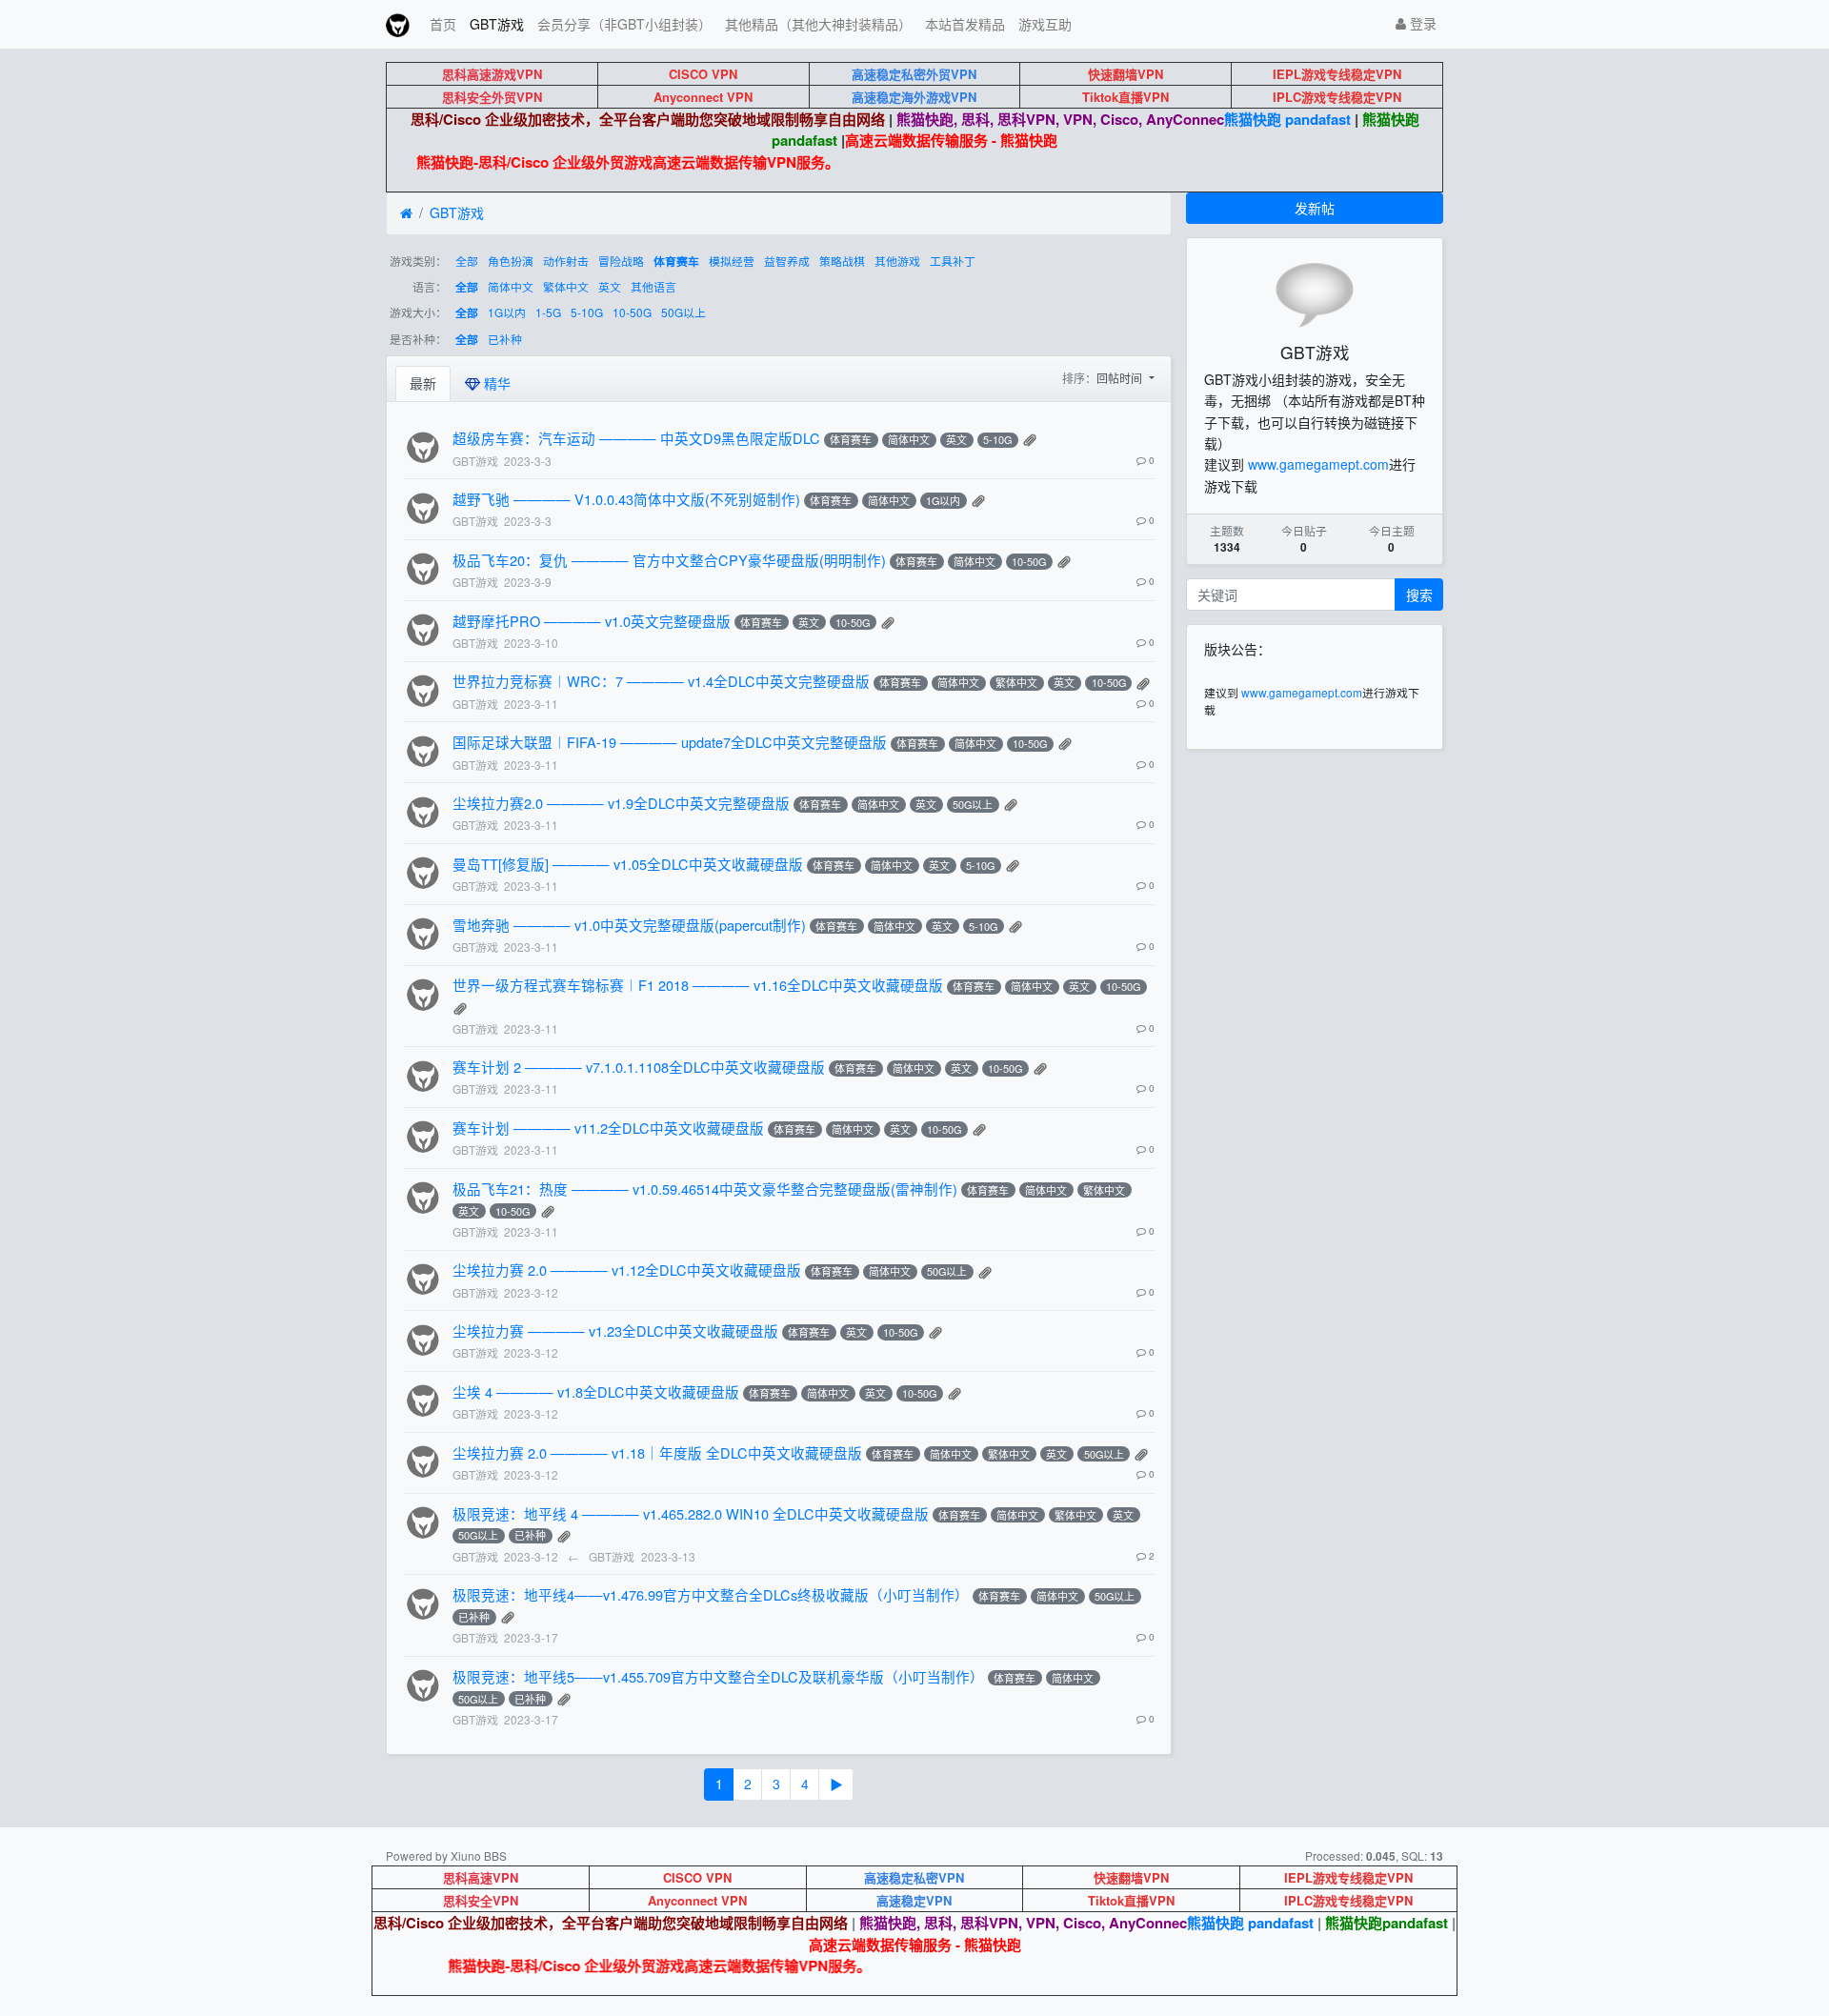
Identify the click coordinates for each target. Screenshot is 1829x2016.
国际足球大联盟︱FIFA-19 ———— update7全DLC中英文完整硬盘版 (670, 742)
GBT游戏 (497, 24)
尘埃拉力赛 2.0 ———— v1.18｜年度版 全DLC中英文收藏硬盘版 (657, 1452)
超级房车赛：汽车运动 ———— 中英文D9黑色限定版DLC (636, 438)
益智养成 (787, 261)
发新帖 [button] (1315, 208)
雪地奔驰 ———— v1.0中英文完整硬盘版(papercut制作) (629, 925)
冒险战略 (621, 261)
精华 (495, 383)
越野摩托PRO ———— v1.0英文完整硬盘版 (592, 621)
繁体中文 (566, 286)
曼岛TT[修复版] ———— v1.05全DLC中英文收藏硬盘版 (628, 864)
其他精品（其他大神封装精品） (818, 24)
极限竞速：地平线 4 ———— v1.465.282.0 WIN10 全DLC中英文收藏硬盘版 (691, 1513)
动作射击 (566, 261)
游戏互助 (1045, 24)
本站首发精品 (965, 24)
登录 (1421, 23)
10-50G (632, 312)
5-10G (587, 312)
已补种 (505, 339)
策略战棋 (842, 261)
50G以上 (683, 312)
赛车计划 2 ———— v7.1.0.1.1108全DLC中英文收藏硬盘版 (639, 1067)
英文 (610, 286)
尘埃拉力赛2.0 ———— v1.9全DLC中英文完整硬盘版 (621, 803)
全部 (467, 261)
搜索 (1419, 595)
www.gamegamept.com (1318, 464)
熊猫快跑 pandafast (1287, 119)
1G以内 (507, 312)
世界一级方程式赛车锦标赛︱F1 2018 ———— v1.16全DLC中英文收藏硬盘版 (698, 985)
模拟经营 (732, 261)
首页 (443, 24)
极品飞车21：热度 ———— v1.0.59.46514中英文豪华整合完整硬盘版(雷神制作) (705, 1189)
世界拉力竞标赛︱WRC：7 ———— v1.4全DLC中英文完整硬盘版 (661, 681)
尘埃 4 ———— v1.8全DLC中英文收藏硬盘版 (596, 1391)
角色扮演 (511, 261)
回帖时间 (1121, 378)
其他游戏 (897, 261)
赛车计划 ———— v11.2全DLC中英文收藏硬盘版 (608, 1128)
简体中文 (511, 286)
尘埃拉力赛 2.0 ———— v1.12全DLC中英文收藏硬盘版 (627, 1270)
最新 (423, 383)
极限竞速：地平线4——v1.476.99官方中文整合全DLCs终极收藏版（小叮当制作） (711, 1594)
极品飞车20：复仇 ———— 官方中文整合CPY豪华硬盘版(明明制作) (669, 560)
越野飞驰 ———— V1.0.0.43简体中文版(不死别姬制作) (626, 499)
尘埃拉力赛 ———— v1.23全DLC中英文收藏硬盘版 (615, 1331)
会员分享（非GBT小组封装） (624, 24)
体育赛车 (676, 262)
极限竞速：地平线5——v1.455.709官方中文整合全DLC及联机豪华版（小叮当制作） (718, 1676)
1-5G (548, 312)
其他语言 (653, 286)
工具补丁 (953, 261)
